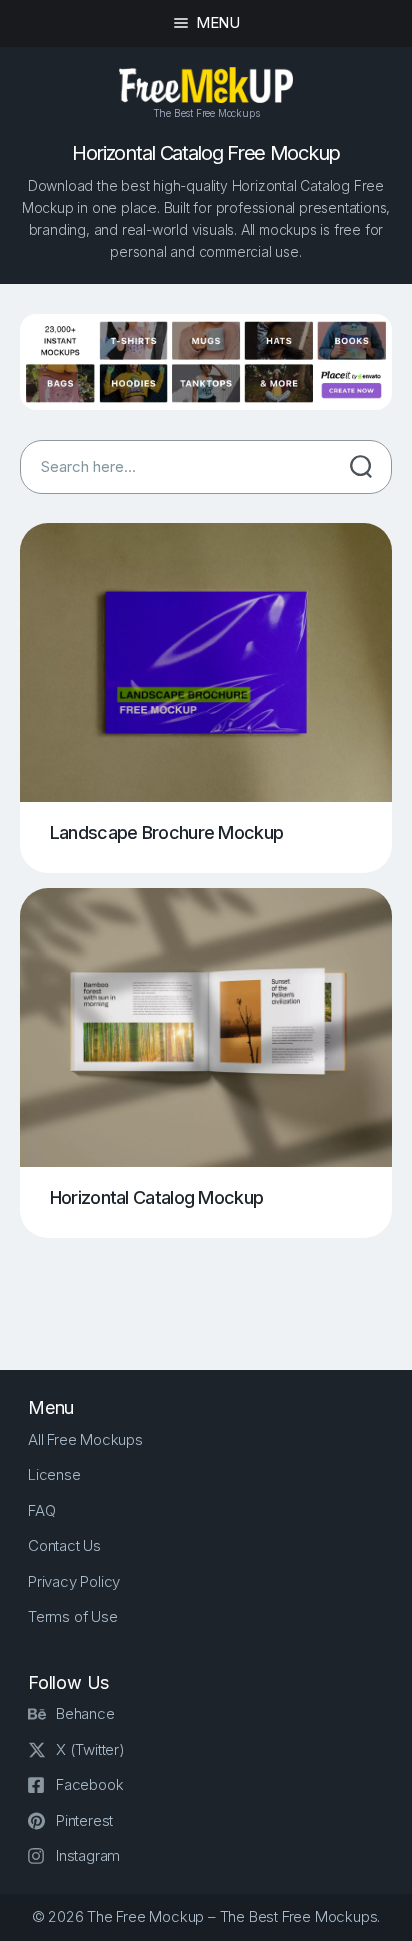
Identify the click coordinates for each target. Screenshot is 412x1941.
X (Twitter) (90, 1749)
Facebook (89, 1784)
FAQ (41, 1510)
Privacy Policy (74, 1581)
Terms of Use (73, 1616)
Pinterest (84, 1820)
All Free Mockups (85, 1439)
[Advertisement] (216, 1288)
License (54, 1474)
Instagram (88, 1855)
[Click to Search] (361, 467)
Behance (85, 1713)
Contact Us (64, 1545)
